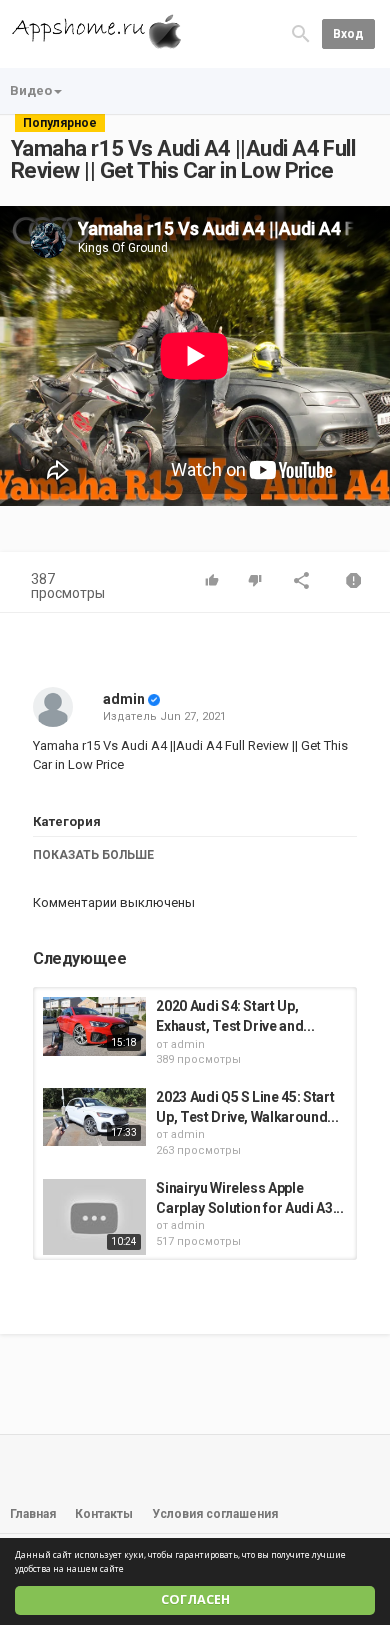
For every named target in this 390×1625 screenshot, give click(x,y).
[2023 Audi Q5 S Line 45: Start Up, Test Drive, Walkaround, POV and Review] (94, 1117)
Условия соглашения (215, 1514)
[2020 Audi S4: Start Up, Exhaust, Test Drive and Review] (94, 1026)
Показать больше (93, 855)
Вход (348, 34)
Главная (33, 1514)
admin (124, 699)
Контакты (104, 1514)
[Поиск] (301, 33)
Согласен (195, 1599)
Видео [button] (31, 90)
